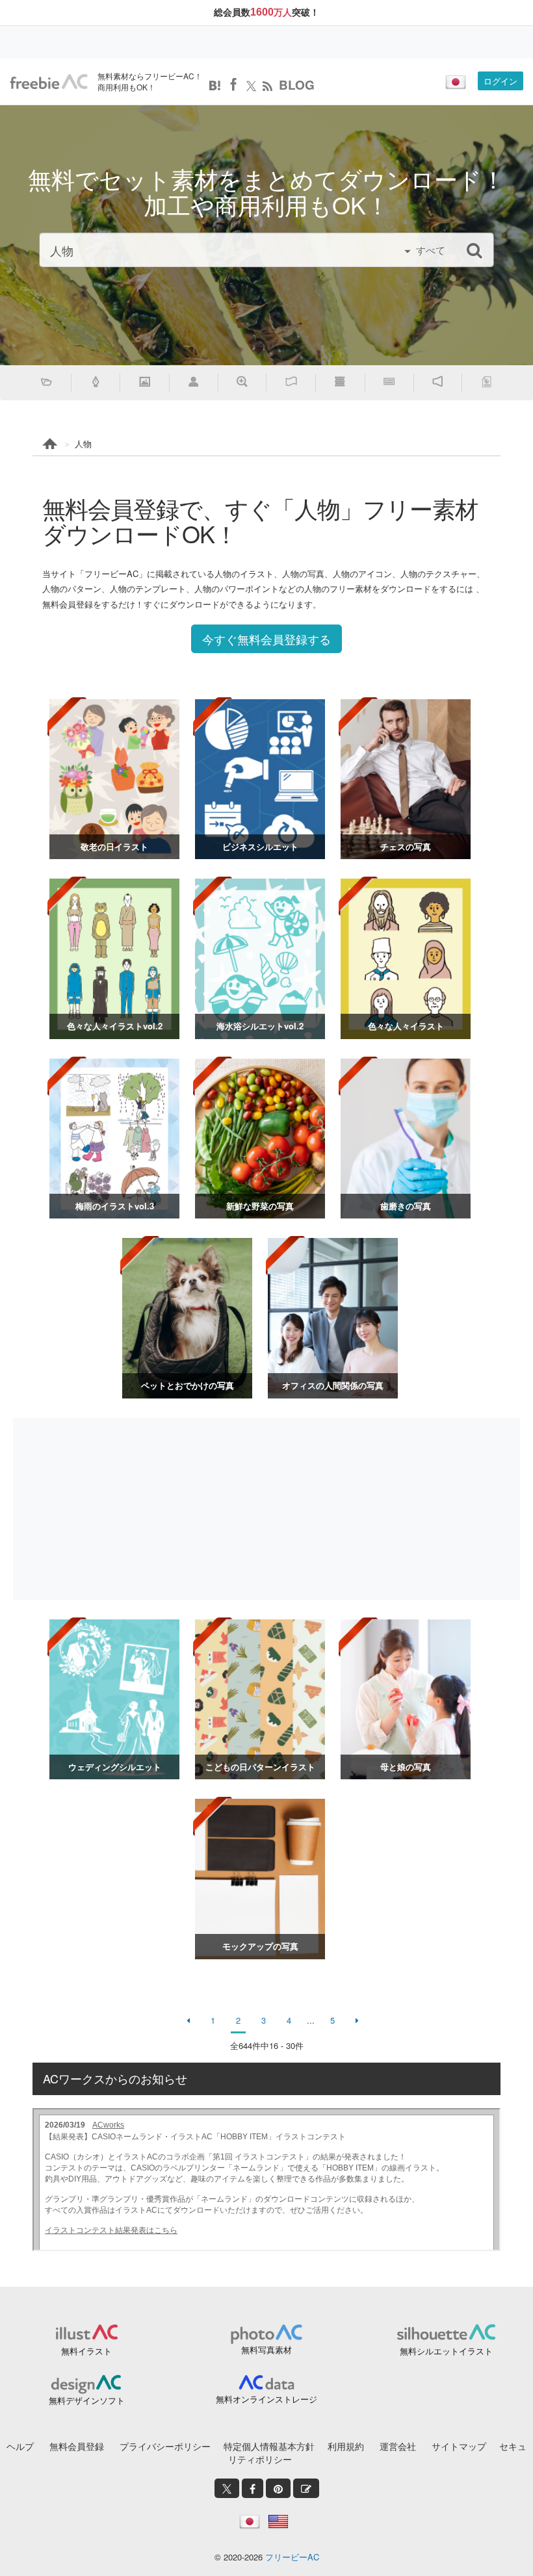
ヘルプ (20, 2446)
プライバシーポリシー (165, 2446)
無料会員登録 (77, 2446)
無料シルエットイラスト (446, 2351)
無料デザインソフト (87, 2400)
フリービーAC (292, 2557)
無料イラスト (86, 2351)
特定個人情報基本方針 (269, 2446)
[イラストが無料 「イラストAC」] (49, 82)
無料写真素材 (266, 2350)
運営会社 (398, 2446)
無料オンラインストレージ (266, 2399)
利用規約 (346, 2446)
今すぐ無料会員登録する (266, 639)
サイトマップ (459, 2446)
